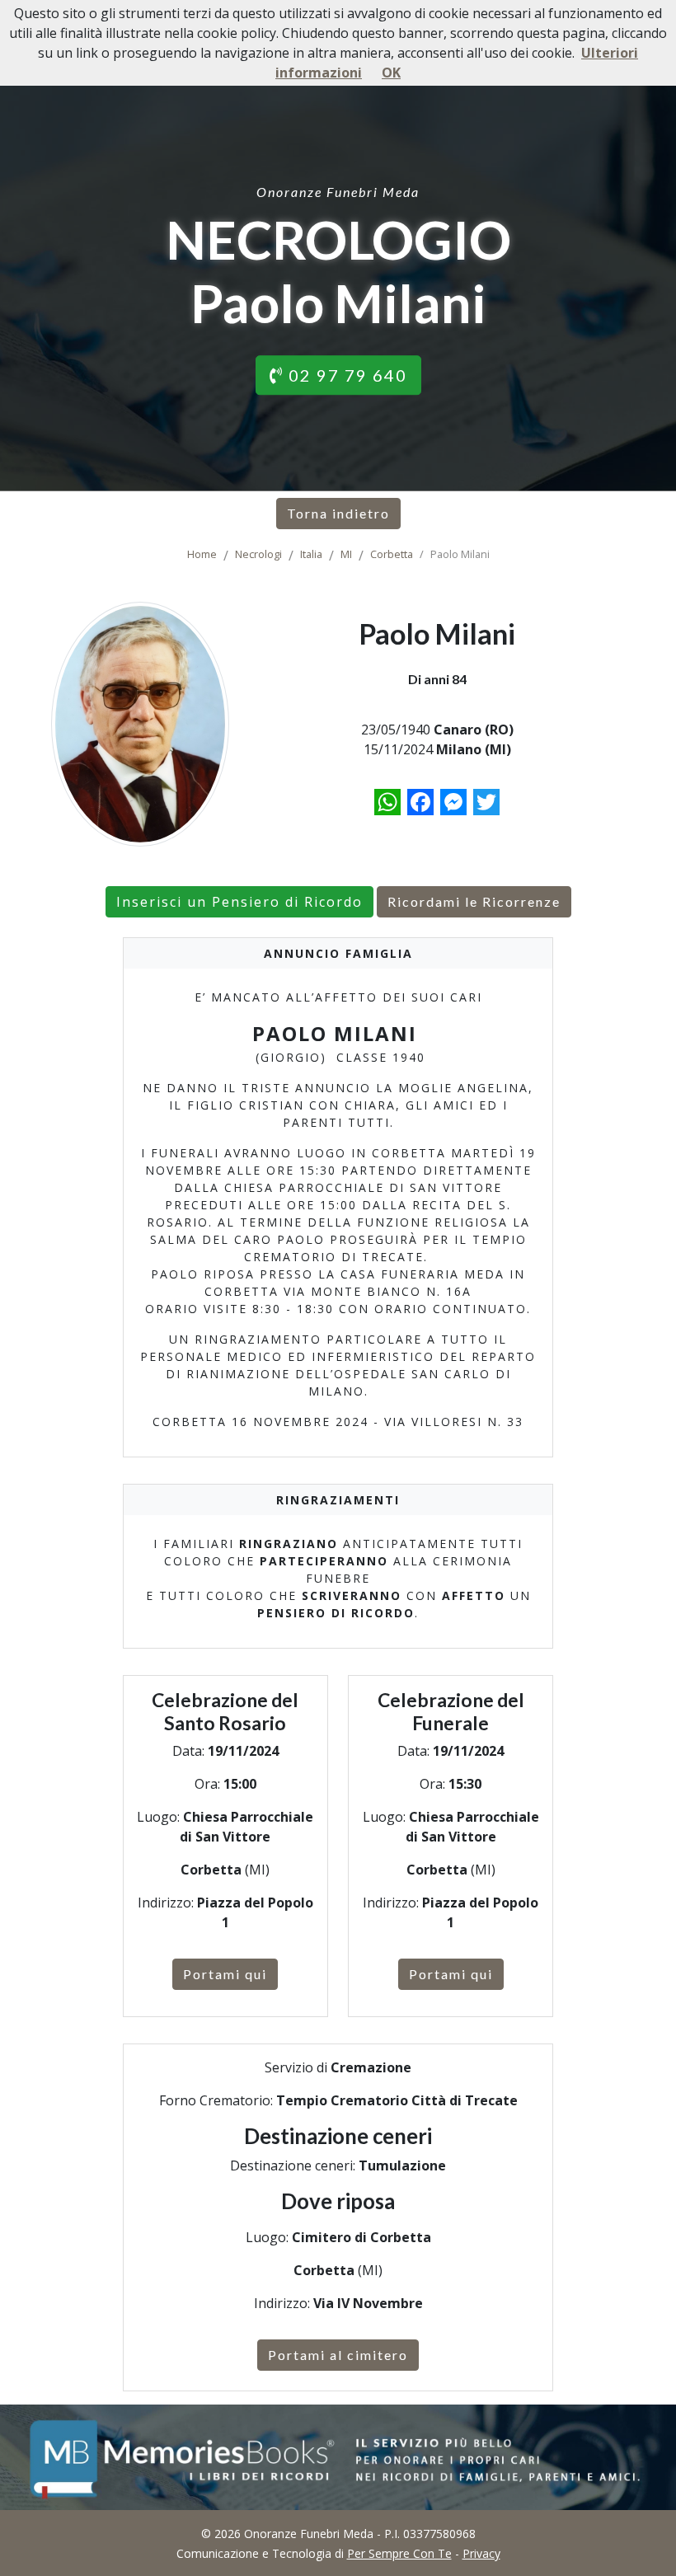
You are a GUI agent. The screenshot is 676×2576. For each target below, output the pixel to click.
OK (391, 73)
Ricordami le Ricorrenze (474, 901)
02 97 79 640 (345, 375)
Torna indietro (338, 513)
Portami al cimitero (338, 2355)
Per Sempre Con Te (399, 2553)
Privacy (481, 2553)
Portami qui (225, 1974)
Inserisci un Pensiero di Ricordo (239, 902)
